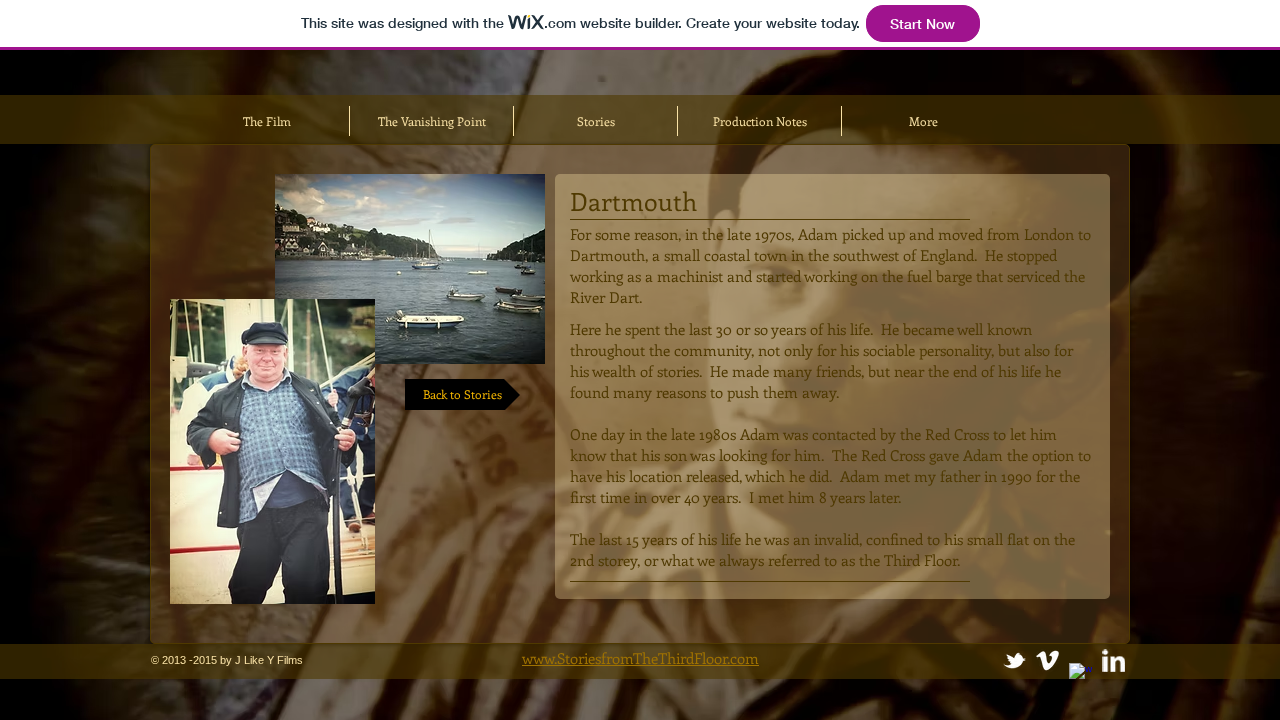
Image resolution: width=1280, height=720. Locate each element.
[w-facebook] (1080, 674)
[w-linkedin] (1113, 660)
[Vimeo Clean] (1047, 660)
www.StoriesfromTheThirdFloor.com (640, 658)
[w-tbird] (1014, 660)
